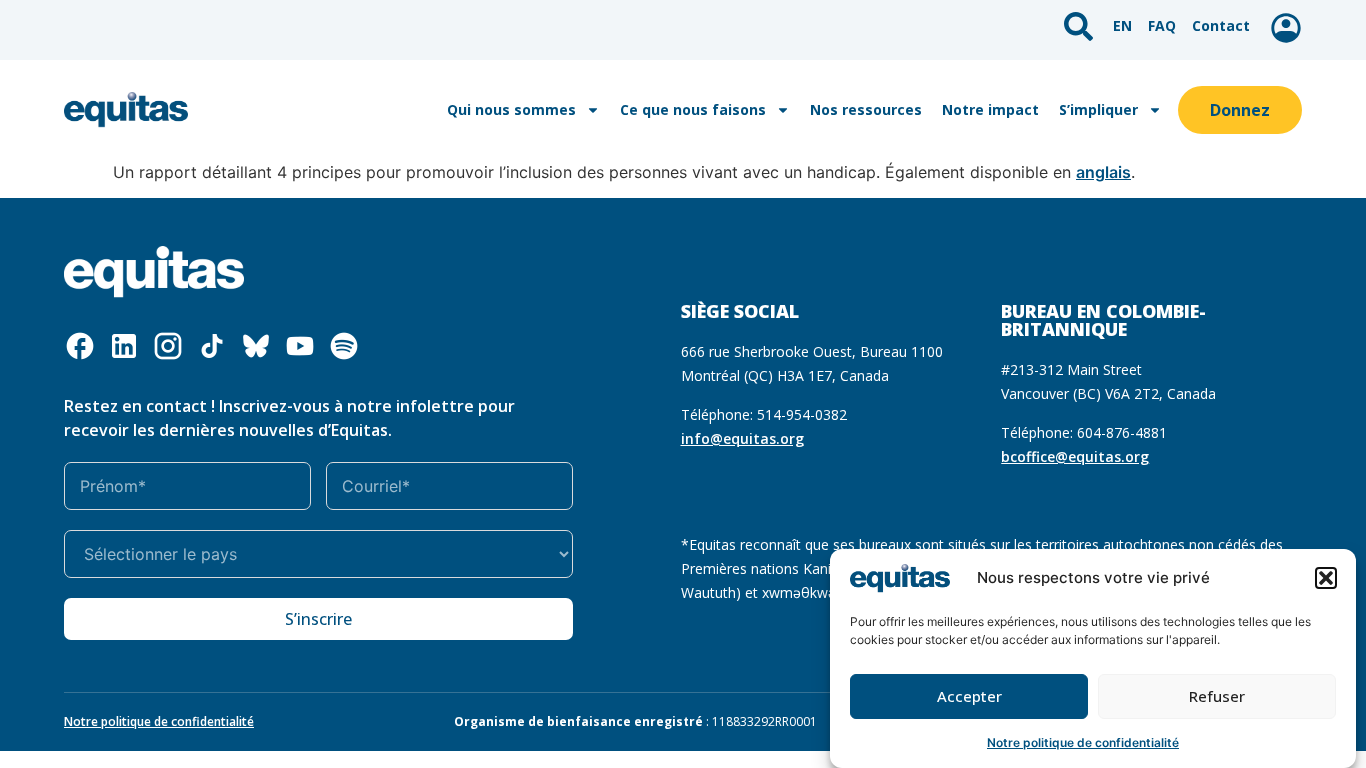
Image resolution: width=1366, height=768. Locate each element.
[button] (1326, 578)
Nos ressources (866, 109)
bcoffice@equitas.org (1075, 456)
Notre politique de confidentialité (1083, 742)
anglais (1103, 172)
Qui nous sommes (511, 109)
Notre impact (990, 109)
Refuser (1217, 697)
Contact (1221, 25)
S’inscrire (318, 619)
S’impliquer (1098, 109)
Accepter (969, 697)
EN (1122, 25)
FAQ (1162, 25)
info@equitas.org (742, 438)
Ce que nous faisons (693, 109)
